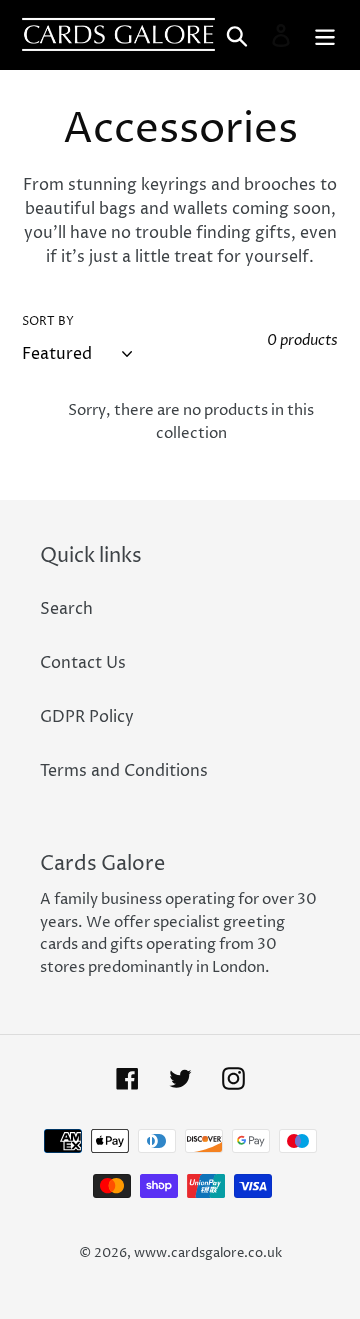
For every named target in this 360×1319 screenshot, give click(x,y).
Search (66, 609)
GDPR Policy (87, 717)
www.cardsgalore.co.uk (208, 1253)
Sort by (48, 321)
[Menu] (325, 35)
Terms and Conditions (124, 771)
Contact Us (83, 663)
